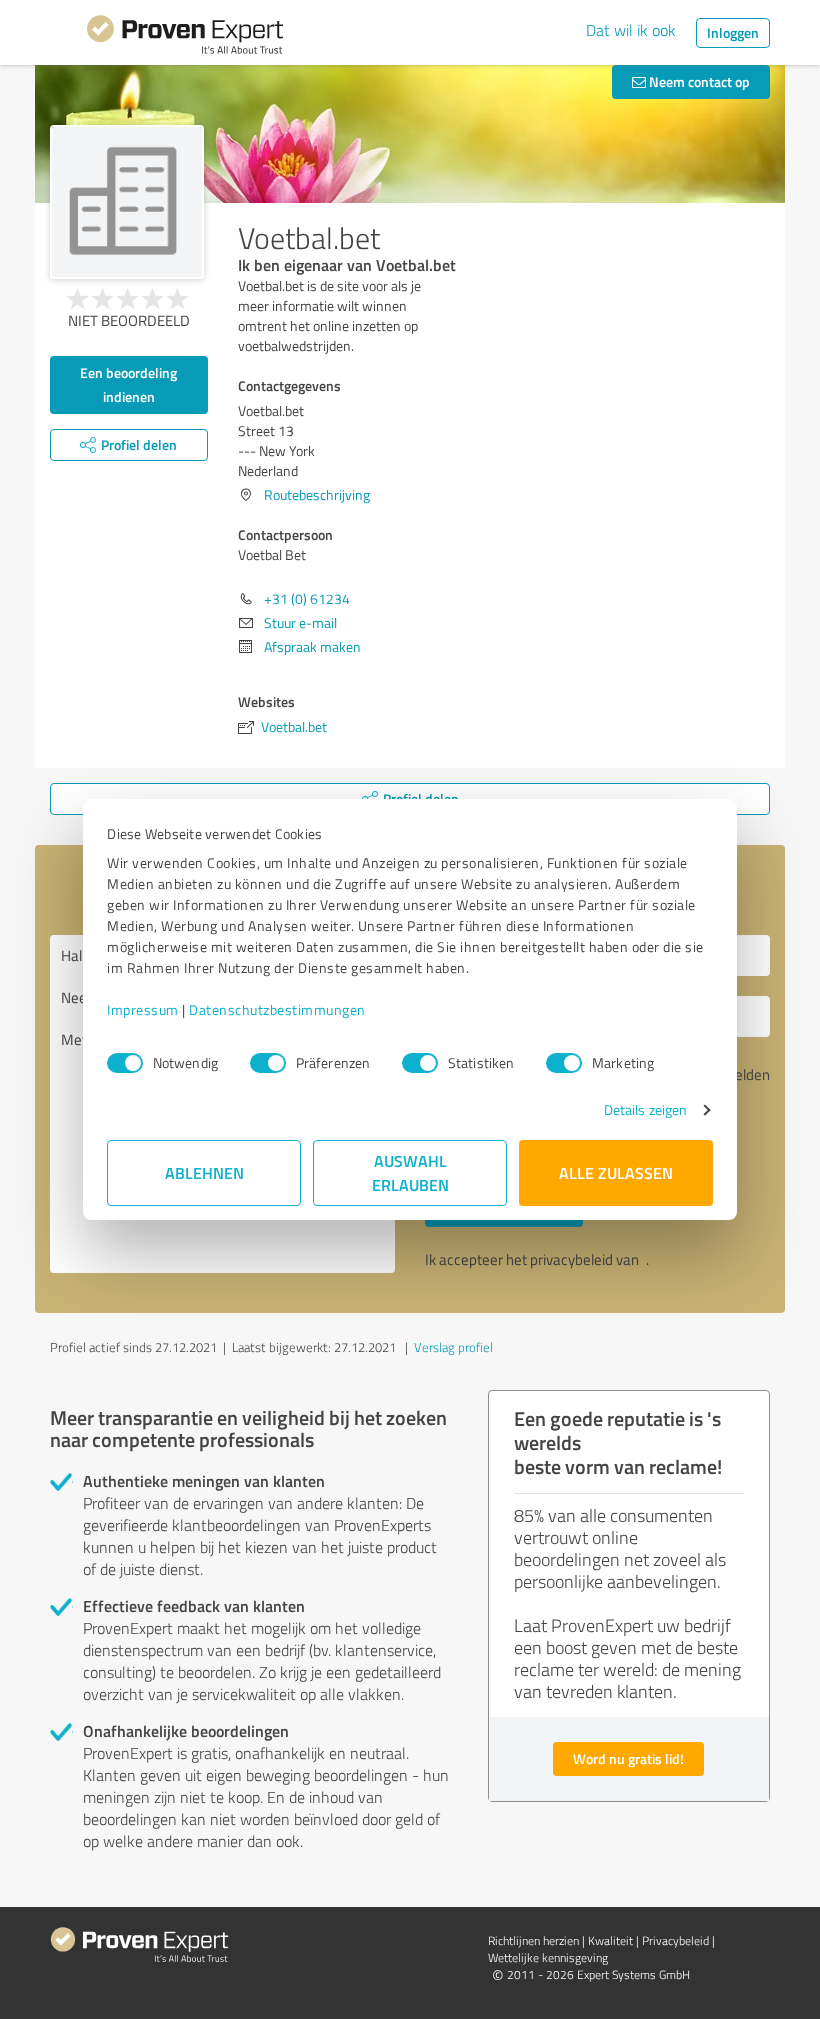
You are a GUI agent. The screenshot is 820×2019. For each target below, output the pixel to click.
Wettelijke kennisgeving (548, 1957)
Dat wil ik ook (631, 30)
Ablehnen (204, 1172)
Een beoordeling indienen (128, 384)
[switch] (268, 1063)
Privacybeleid (675, 1940)
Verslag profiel (453, 1347)
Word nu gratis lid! (628, 1758)
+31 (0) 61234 (307, 598)
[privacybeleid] (644, 1259)
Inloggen (733, 32)
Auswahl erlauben (410, 1172)
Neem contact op (698, 81)
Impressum (143, 1009)
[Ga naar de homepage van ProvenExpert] (185, 38)
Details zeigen (645, 1109)
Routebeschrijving (317, 494)
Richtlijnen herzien (533, 1940)
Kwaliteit (610, 1940)
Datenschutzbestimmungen (277, 1009)
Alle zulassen (616, 1172)
